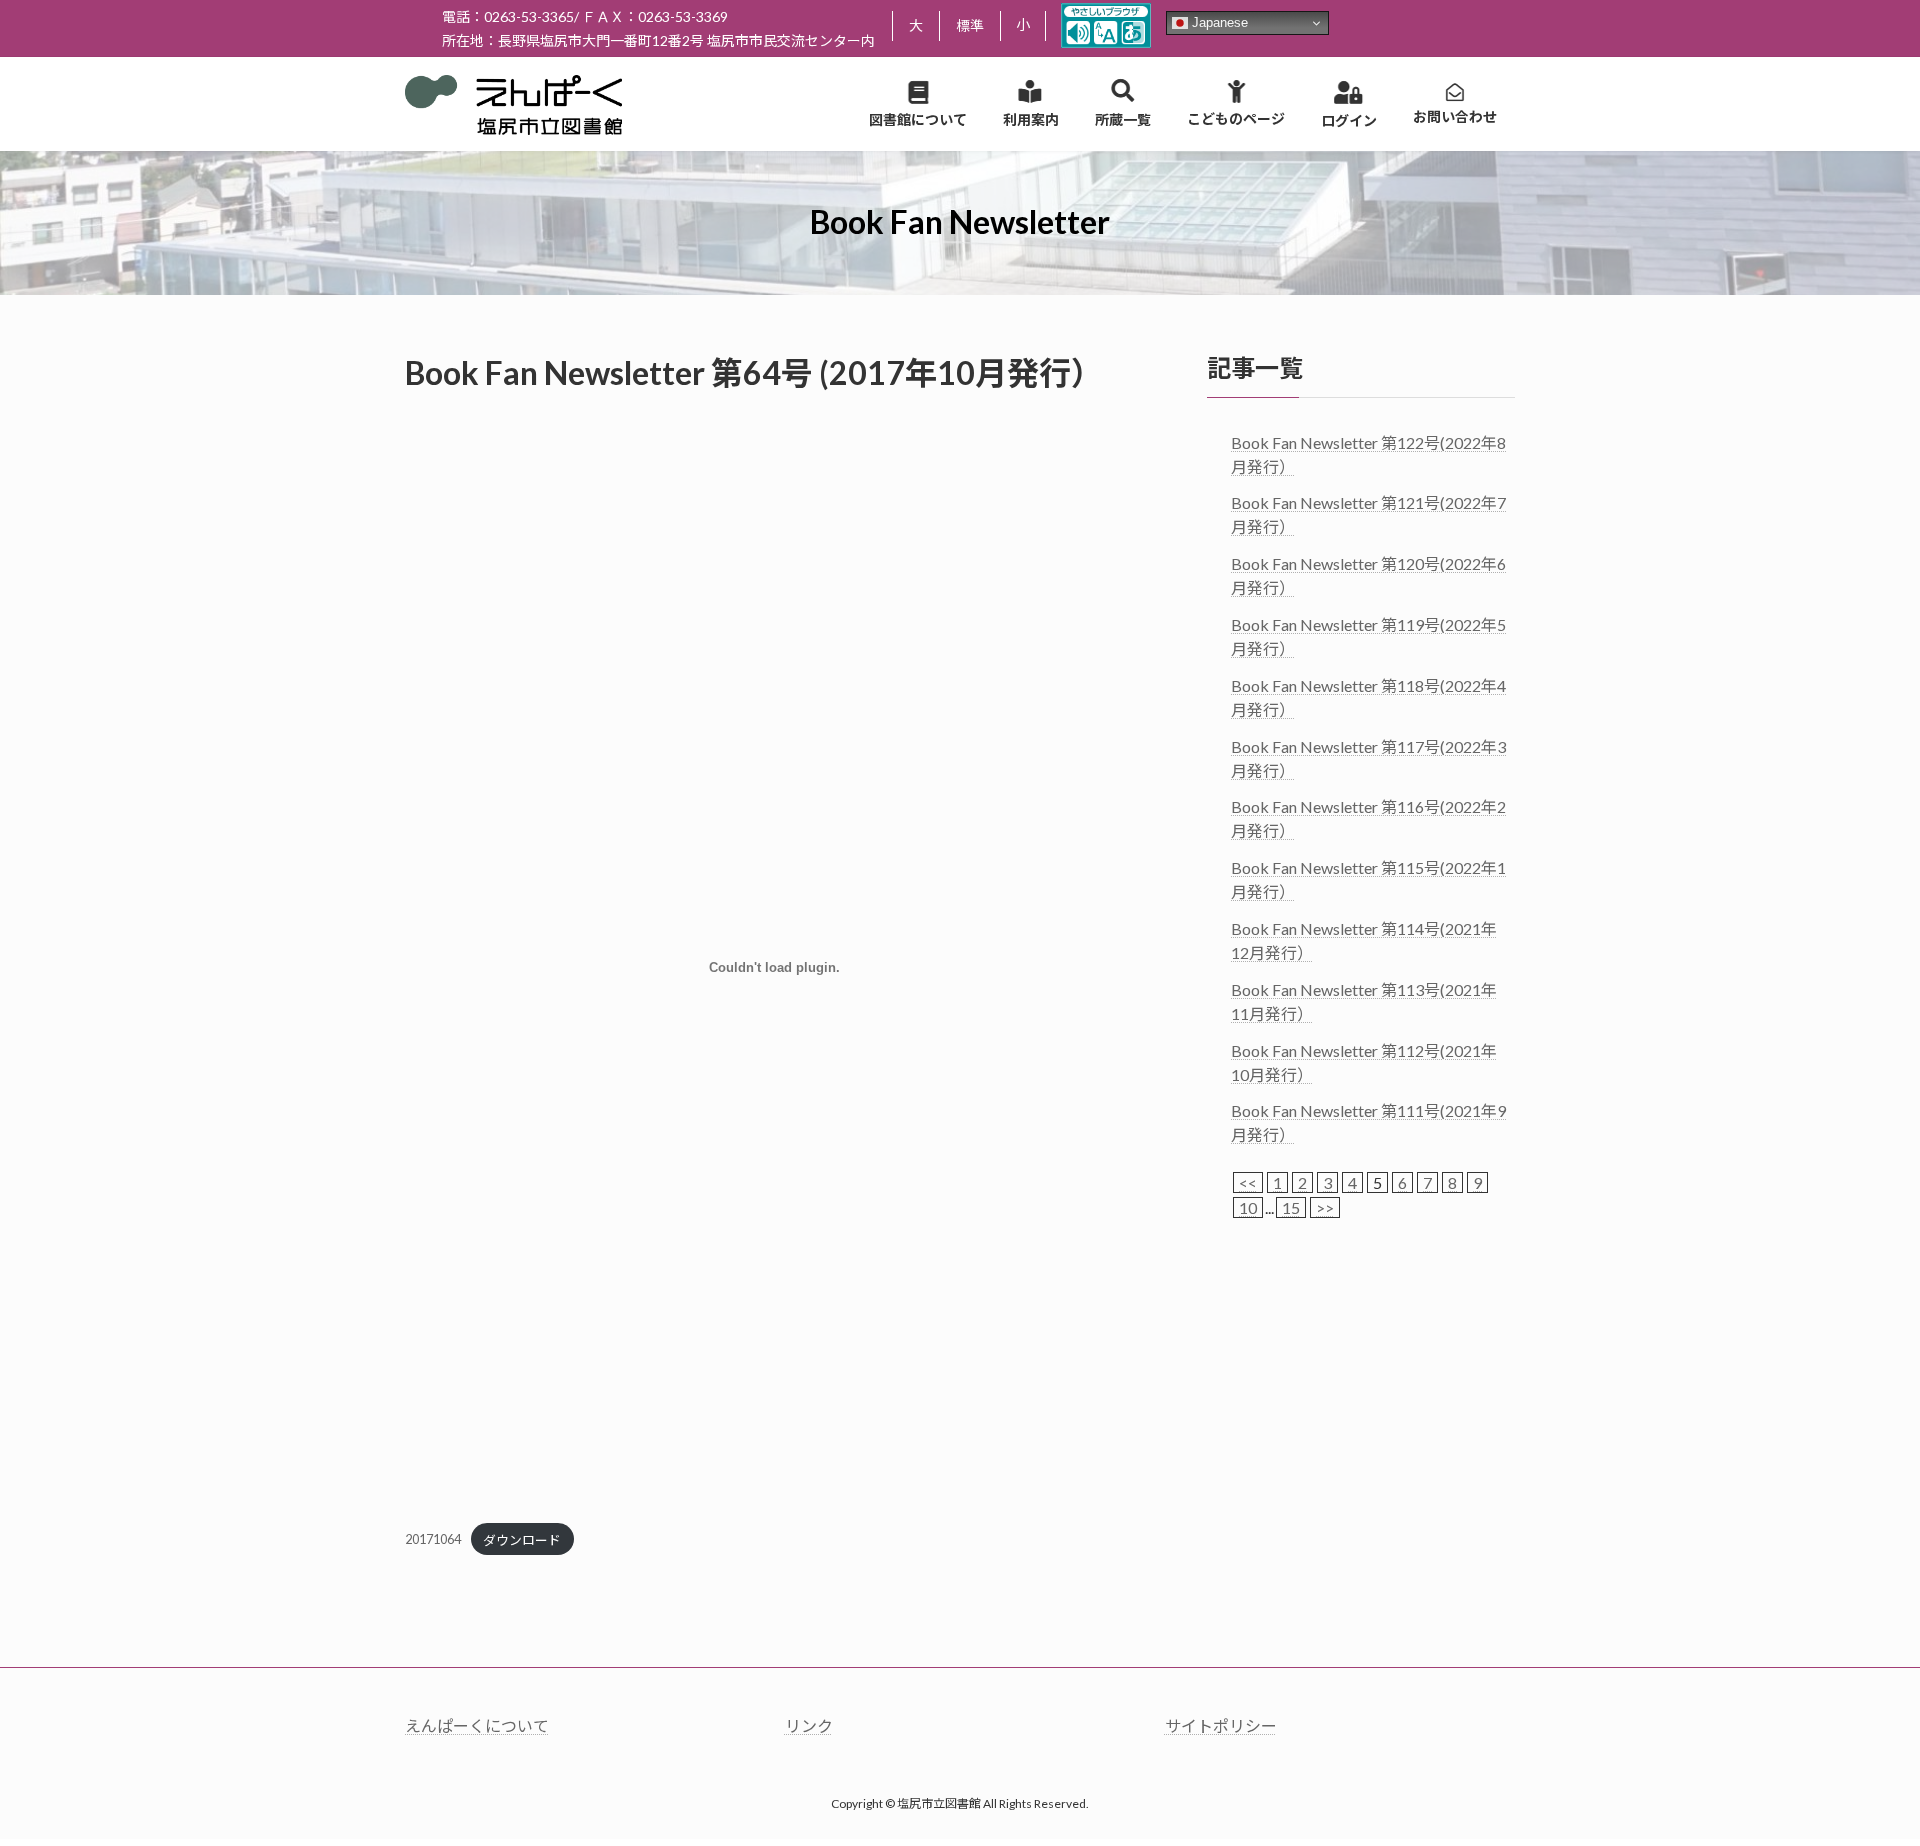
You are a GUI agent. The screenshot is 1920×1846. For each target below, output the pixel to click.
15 (1291, 1207)
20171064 (433, 1540)
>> (1325, 1207)
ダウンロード (522, 1540)
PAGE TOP (1858, 1772)
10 (1248, 1207)
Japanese (1218, 22)
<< (1248, 1182)
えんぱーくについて (477, 1725)
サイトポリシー (1221, 1725)
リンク (809, 1725)
